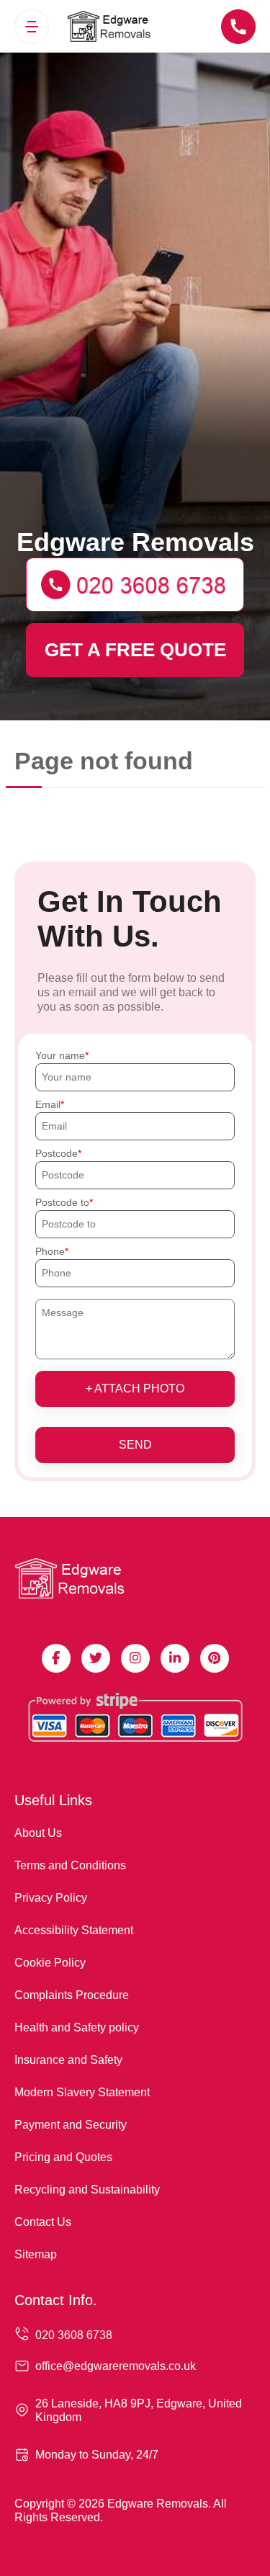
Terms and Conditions (70, 1865)
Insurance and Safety (68, 2060)
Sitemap (36, 2254)
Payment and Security (71, 2125)
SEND (135, 1445)
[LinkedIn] (175, 1658)
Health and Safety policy (77, 2027)
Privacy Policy (51, 1898)
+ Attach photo (135, 1388)
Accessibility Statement (74, 1930)
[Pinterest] (215, 1658)
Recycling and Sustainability (87, 2190)
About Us (38, 1833)
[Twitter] (96, 1658)
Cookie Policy (50, 1963)
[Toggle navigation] (32, 27)
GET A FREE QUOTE (135, 650)
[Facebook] (56, 1658)
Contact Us (43, 2222)
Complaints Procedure (72, 1995)
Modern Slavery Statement (82, 2092)
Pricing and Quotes (63, 2157)
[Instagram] (135, 1658)
